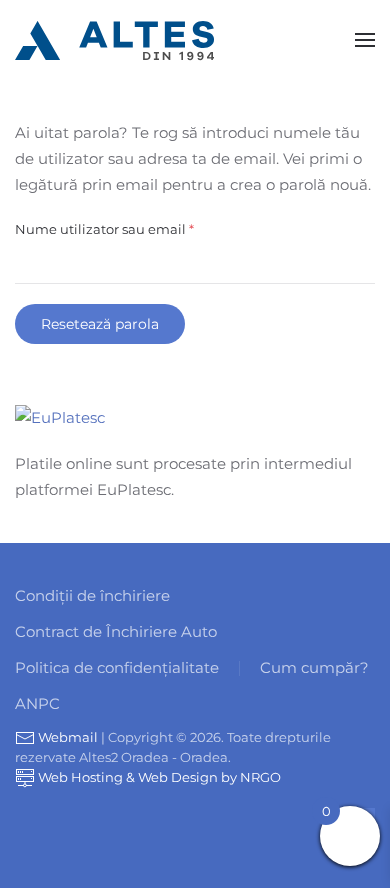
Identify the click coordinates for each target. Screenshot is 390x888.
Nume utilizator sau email (142, 228)
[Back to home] (115, 40)
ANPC (37, 703)
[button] (365, 40)
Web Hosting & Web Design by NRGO (158, 777)
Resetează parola (100, 324)
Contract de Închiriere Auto (116, 631)
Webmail (66, 737)
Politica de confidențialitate (117, 667)
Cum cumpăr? (314, 667)
